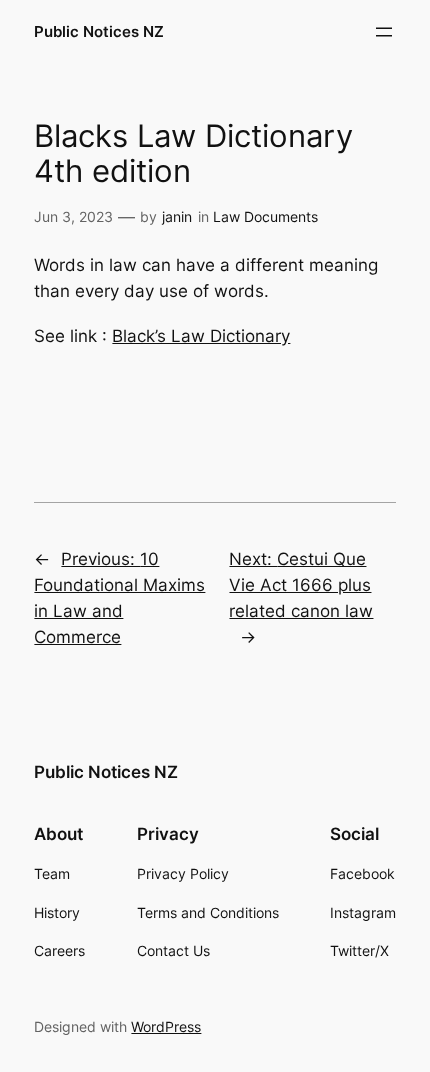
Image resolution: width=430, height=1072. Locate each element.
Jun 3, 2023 (73, 216)
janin (177, 216)
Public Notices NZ (99, 32)
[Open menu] (384, 32)
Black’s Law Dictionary (201, 336)
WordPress (166, 1026)
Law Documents (265, 216)
